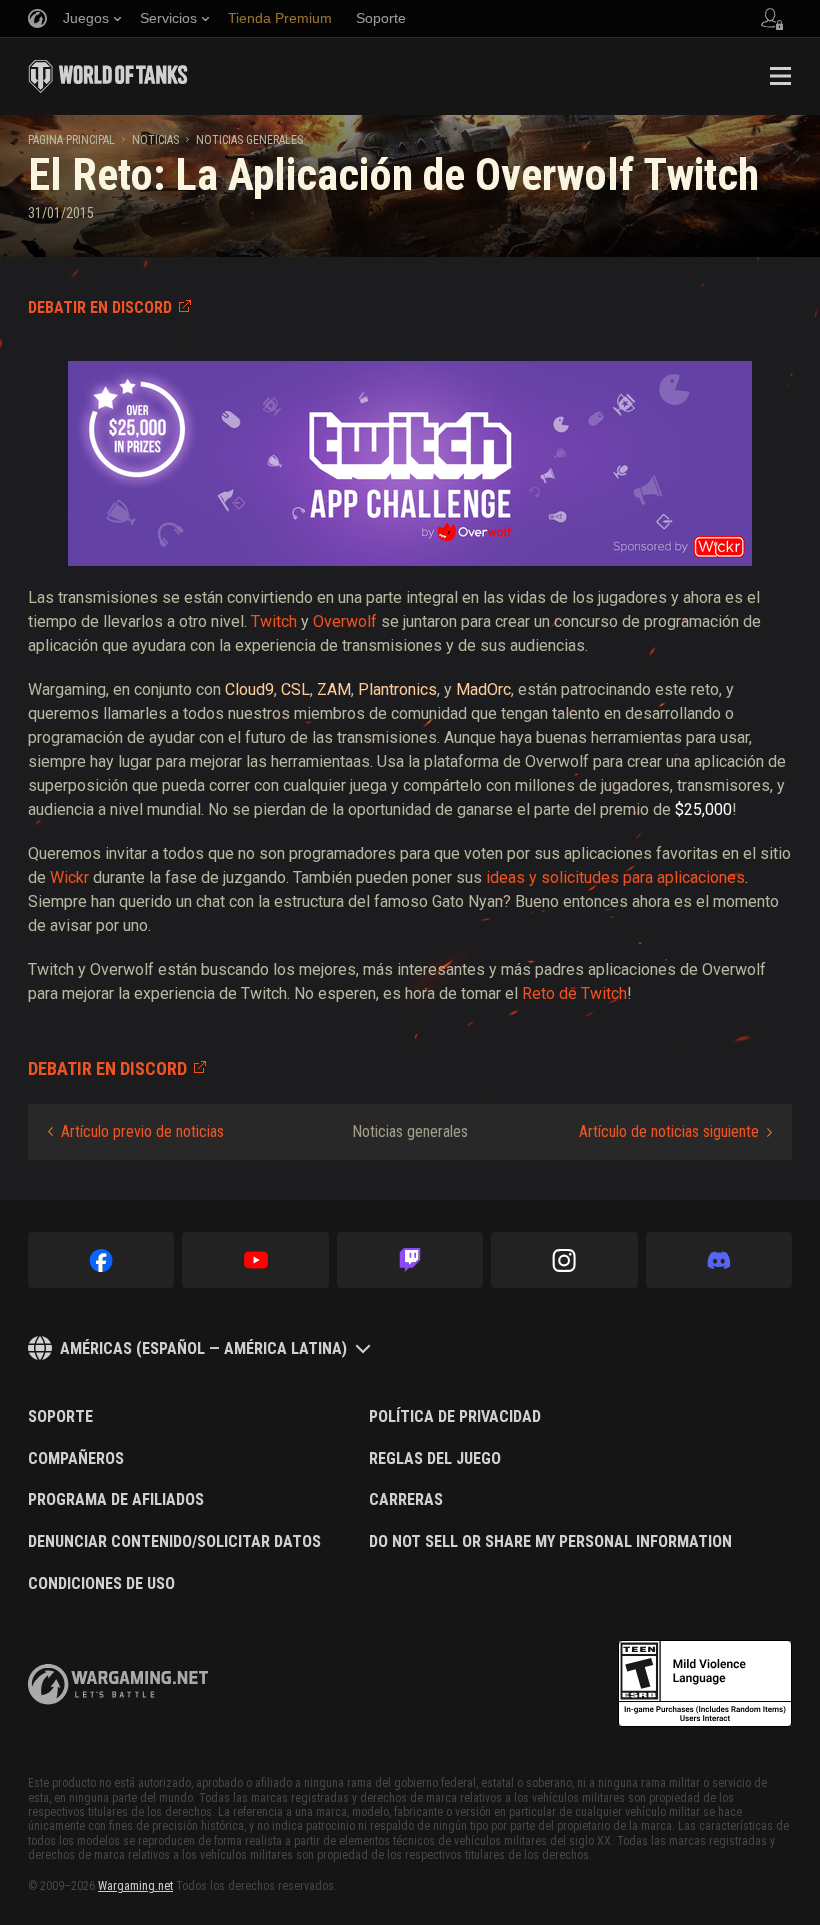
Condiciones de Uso (101, 1584)
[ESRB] (705, 1684)
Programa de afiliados (116, 1500)
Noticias (155, 140)
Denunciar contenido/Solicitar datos (174, 1542)
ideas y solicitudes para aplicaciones (615, 877)
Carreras (406, 1500)
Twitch (274, 621)
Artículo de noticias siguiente (669, 1131)
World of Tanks (108, 76)
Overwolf (345, 621)
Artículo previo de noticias (142, 1131)
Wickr (69, 877)
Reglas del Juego (435, 1459)
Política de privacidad (455, 1417)
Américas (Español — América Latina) (203, 1348)
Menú (780, 76)
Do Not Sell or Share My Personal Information (550, 1542)
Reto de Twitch (574, 993)
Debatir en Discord (100, 307)
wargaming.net (118, 1684)
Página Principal (71, 140)
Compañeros (76, 1459)
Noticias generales (249, 140)
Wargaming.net (135, 1886)
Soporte (60, 1417)
